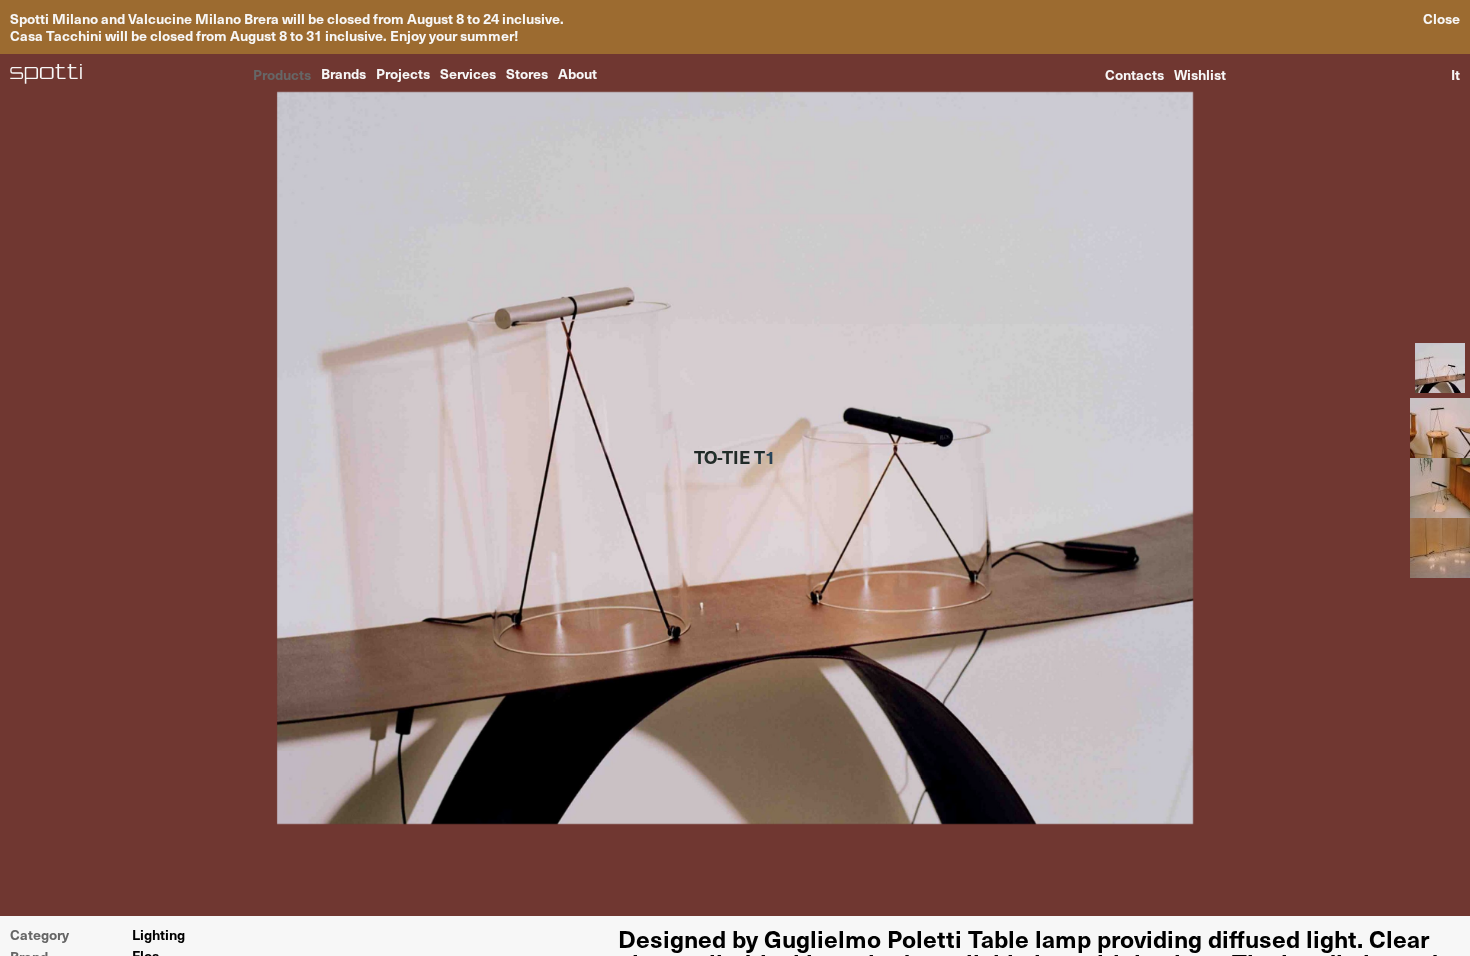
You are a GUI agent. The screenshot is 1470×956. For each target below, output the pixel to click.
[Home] (46, 74)
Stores (527, 73)
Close (1441, 18)
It (1455, 74)
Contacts (1134, 74)
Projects (403, 73)
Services (468, 73)
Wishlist (1200, 74)
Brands (343, 73)
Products (282, 73)
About (577, 73)
